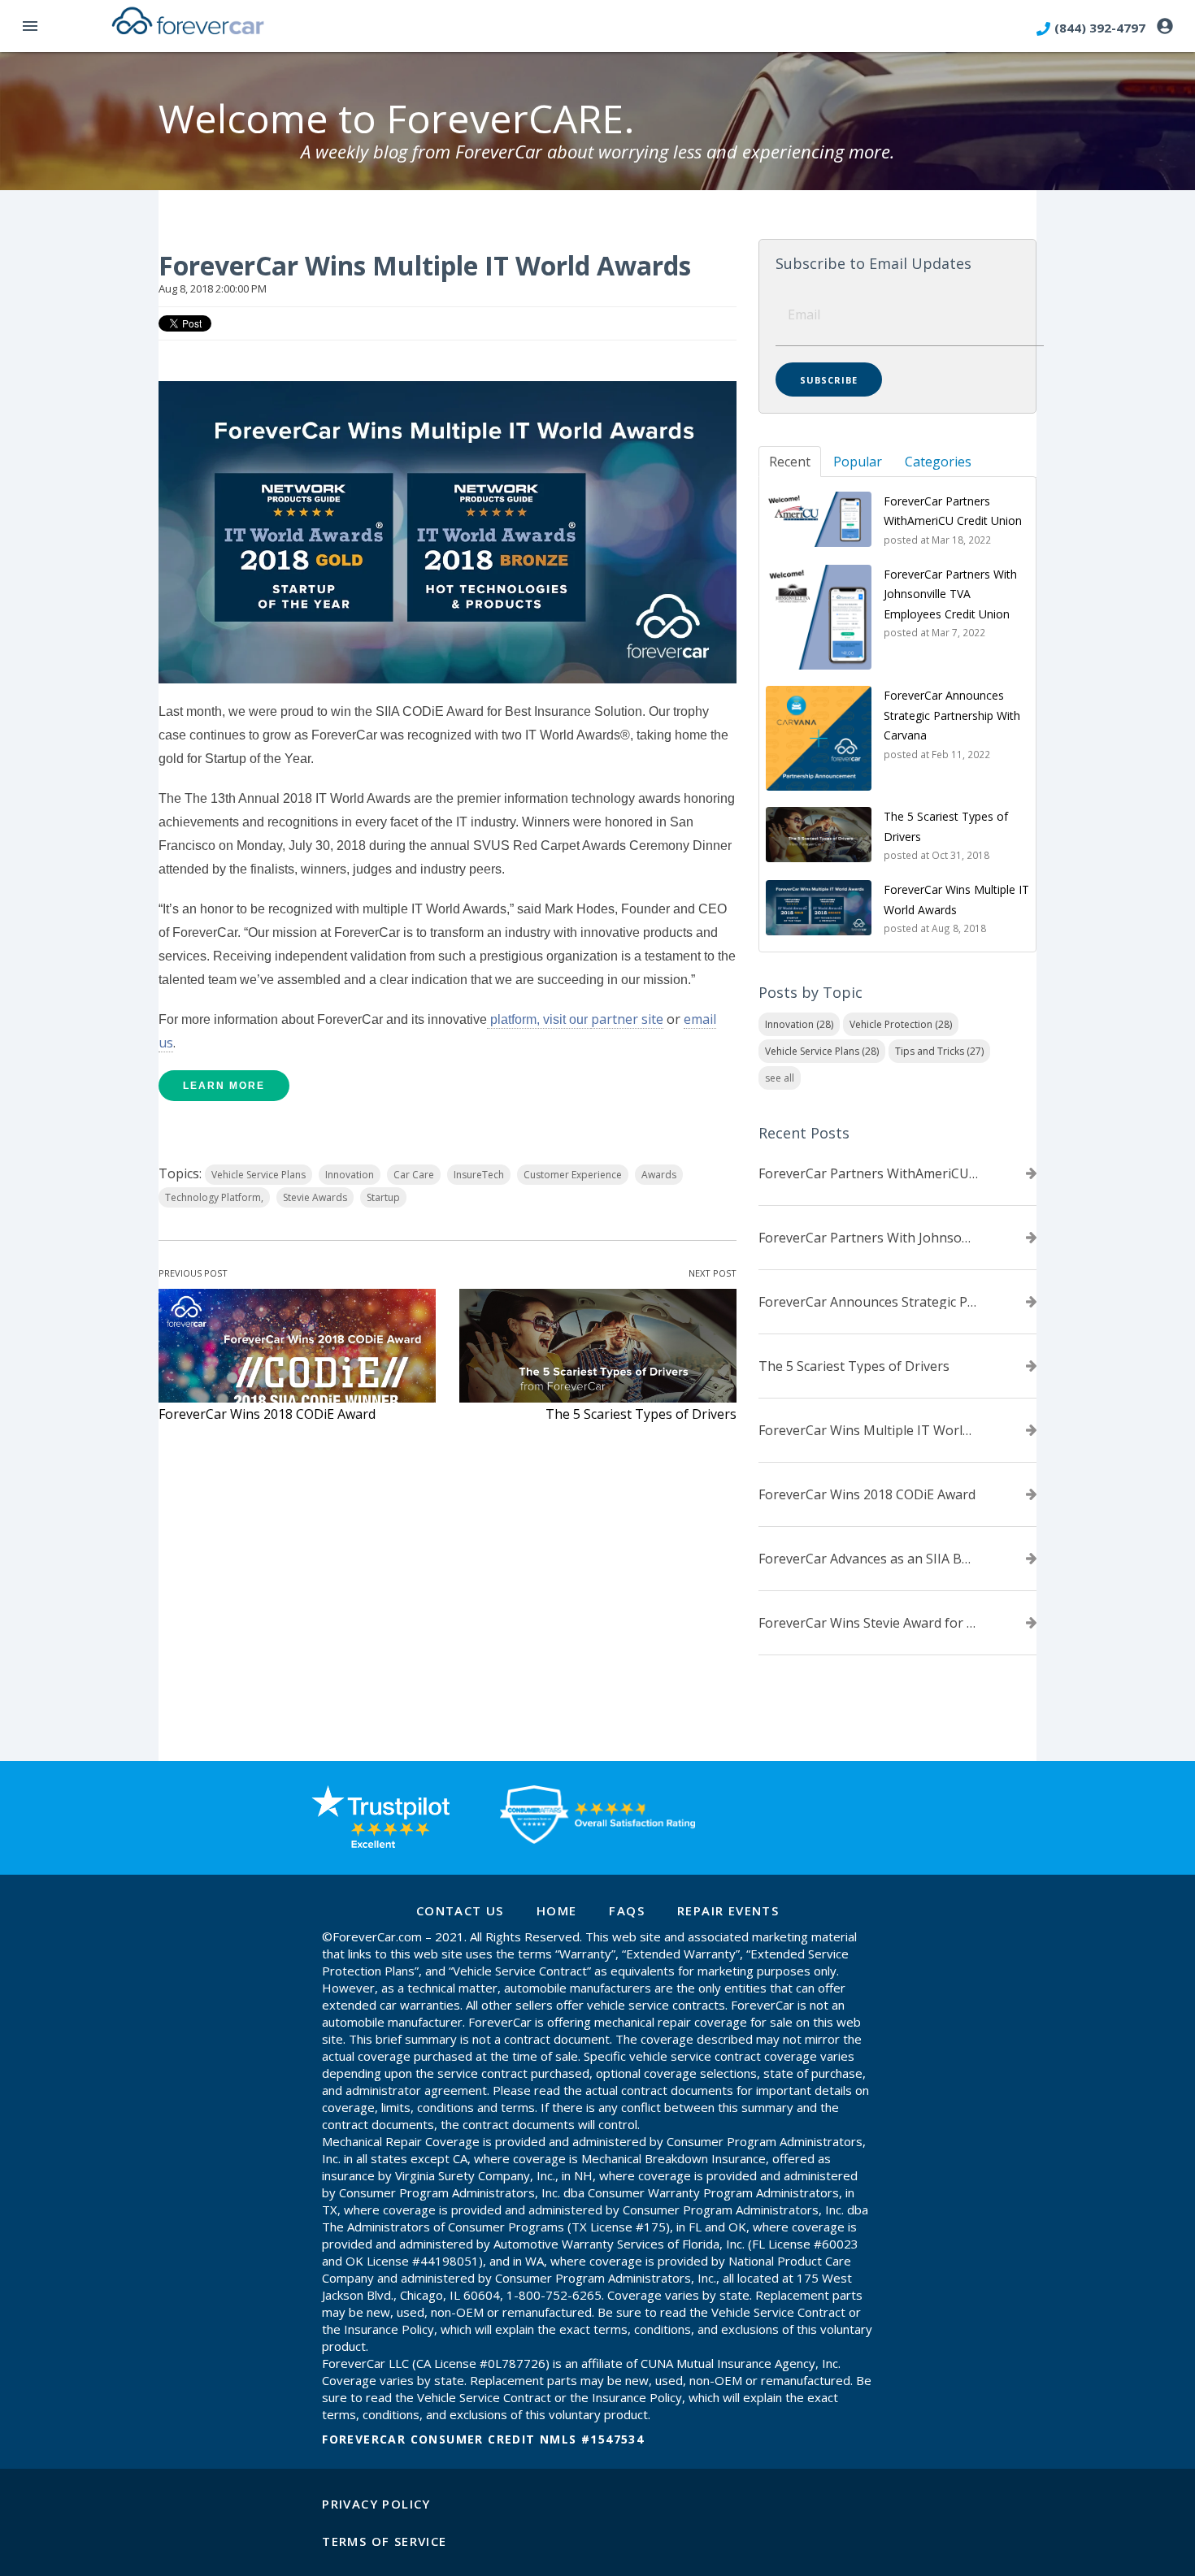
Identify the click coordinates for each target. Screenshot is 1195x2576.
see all (780, 1078)
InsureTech (479, 1175)
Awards (659, 1175)
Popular (858, 462)
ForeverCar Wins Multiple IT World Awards (868, 1430)
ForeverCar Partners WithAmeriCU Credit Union (868, 1173)
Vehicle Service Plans (259, 1175)
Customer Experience (573, 1175)
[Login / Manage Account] (1165, 28)
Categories (938, 462)
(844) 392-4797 (1100, 28)
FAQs (627, 1910)
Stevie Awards (315, 1197)
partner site (627, 1019)
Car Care (414, 1175)
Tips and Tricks (939, 1051)
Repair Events (728, 1910)
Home (557, 1910)
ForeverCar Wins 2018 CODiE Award (267, 1414)
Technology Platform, (214, 1197)
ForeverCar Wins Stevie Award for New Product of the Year (868, 1623)
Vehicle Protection (901, 1024)
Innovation (350, 1175)
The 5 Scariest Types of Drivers (641, 1414)
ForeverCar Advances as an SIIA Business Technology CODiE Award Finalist (868, 1559)
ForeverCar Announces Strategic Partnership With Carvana (868, 1302)
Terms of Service (384, 2541)
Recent (790, 462)
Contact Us (460, 1910)
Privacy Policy (376, 2504)
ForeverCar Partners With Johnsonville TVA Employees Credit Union (868, 1238)
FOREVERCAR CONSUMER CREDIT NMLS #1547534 (483, 2439)
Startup (383, 1197)
